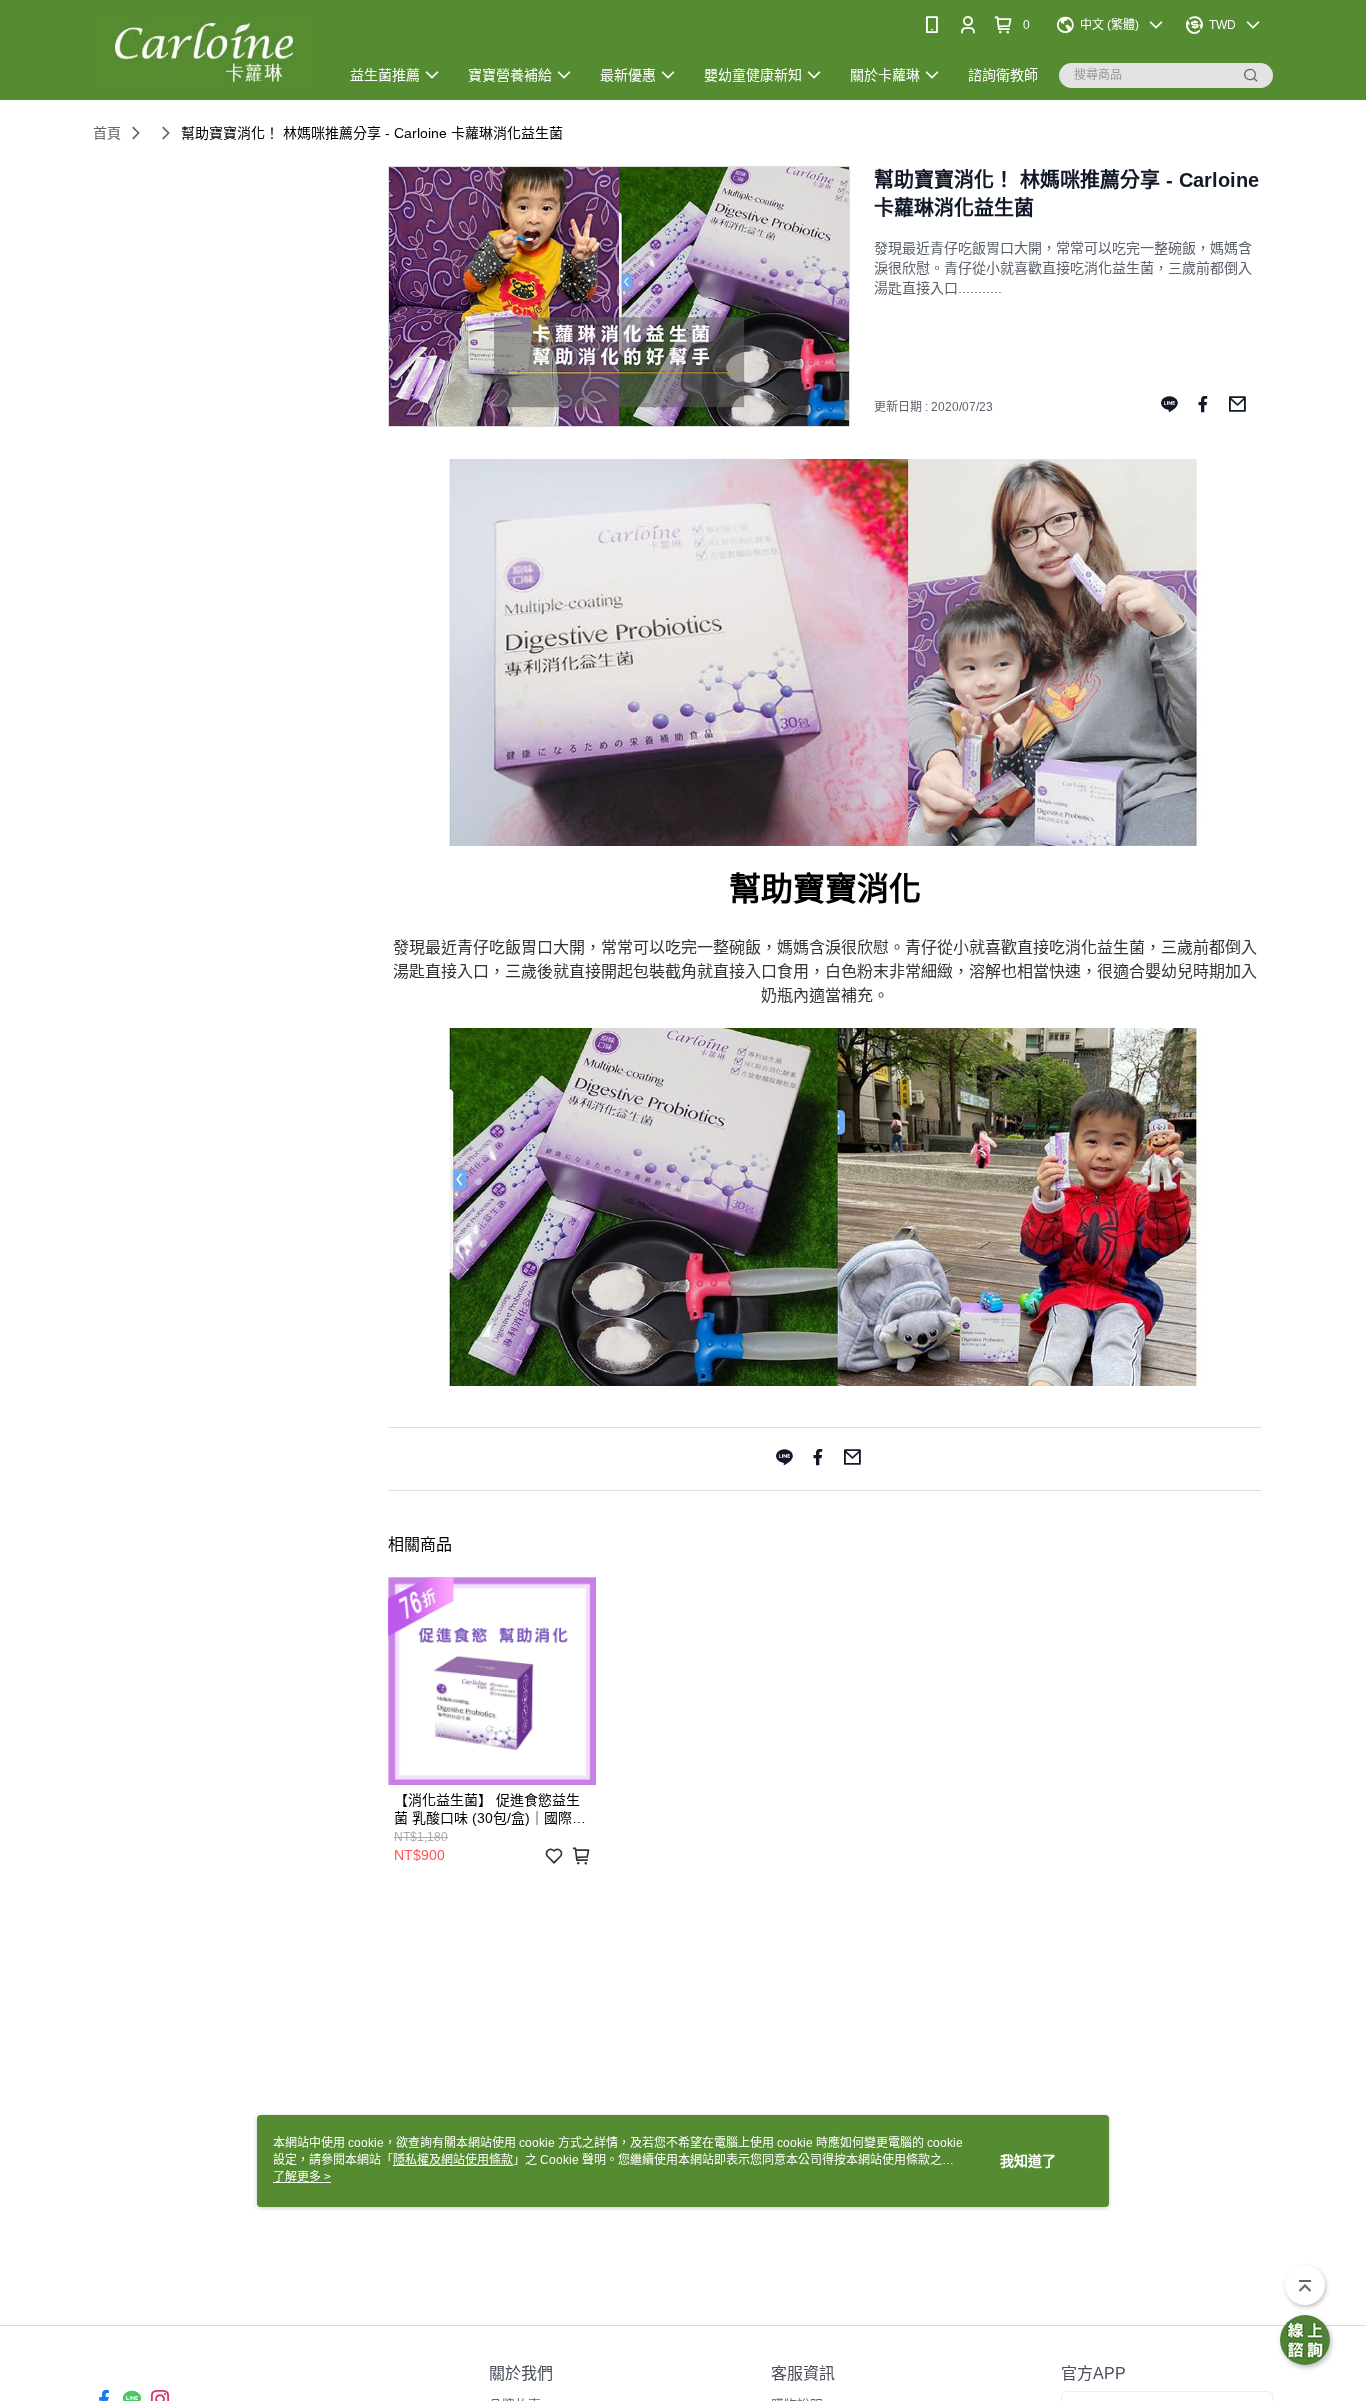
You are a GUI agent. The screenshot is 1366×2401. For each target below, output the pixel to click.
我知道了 (1028, 2161)
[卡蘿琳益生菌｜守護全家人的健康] (204, 52)
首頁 (107, 133)
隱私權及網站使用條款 (453, 2160)
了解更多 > (302, 2177)
